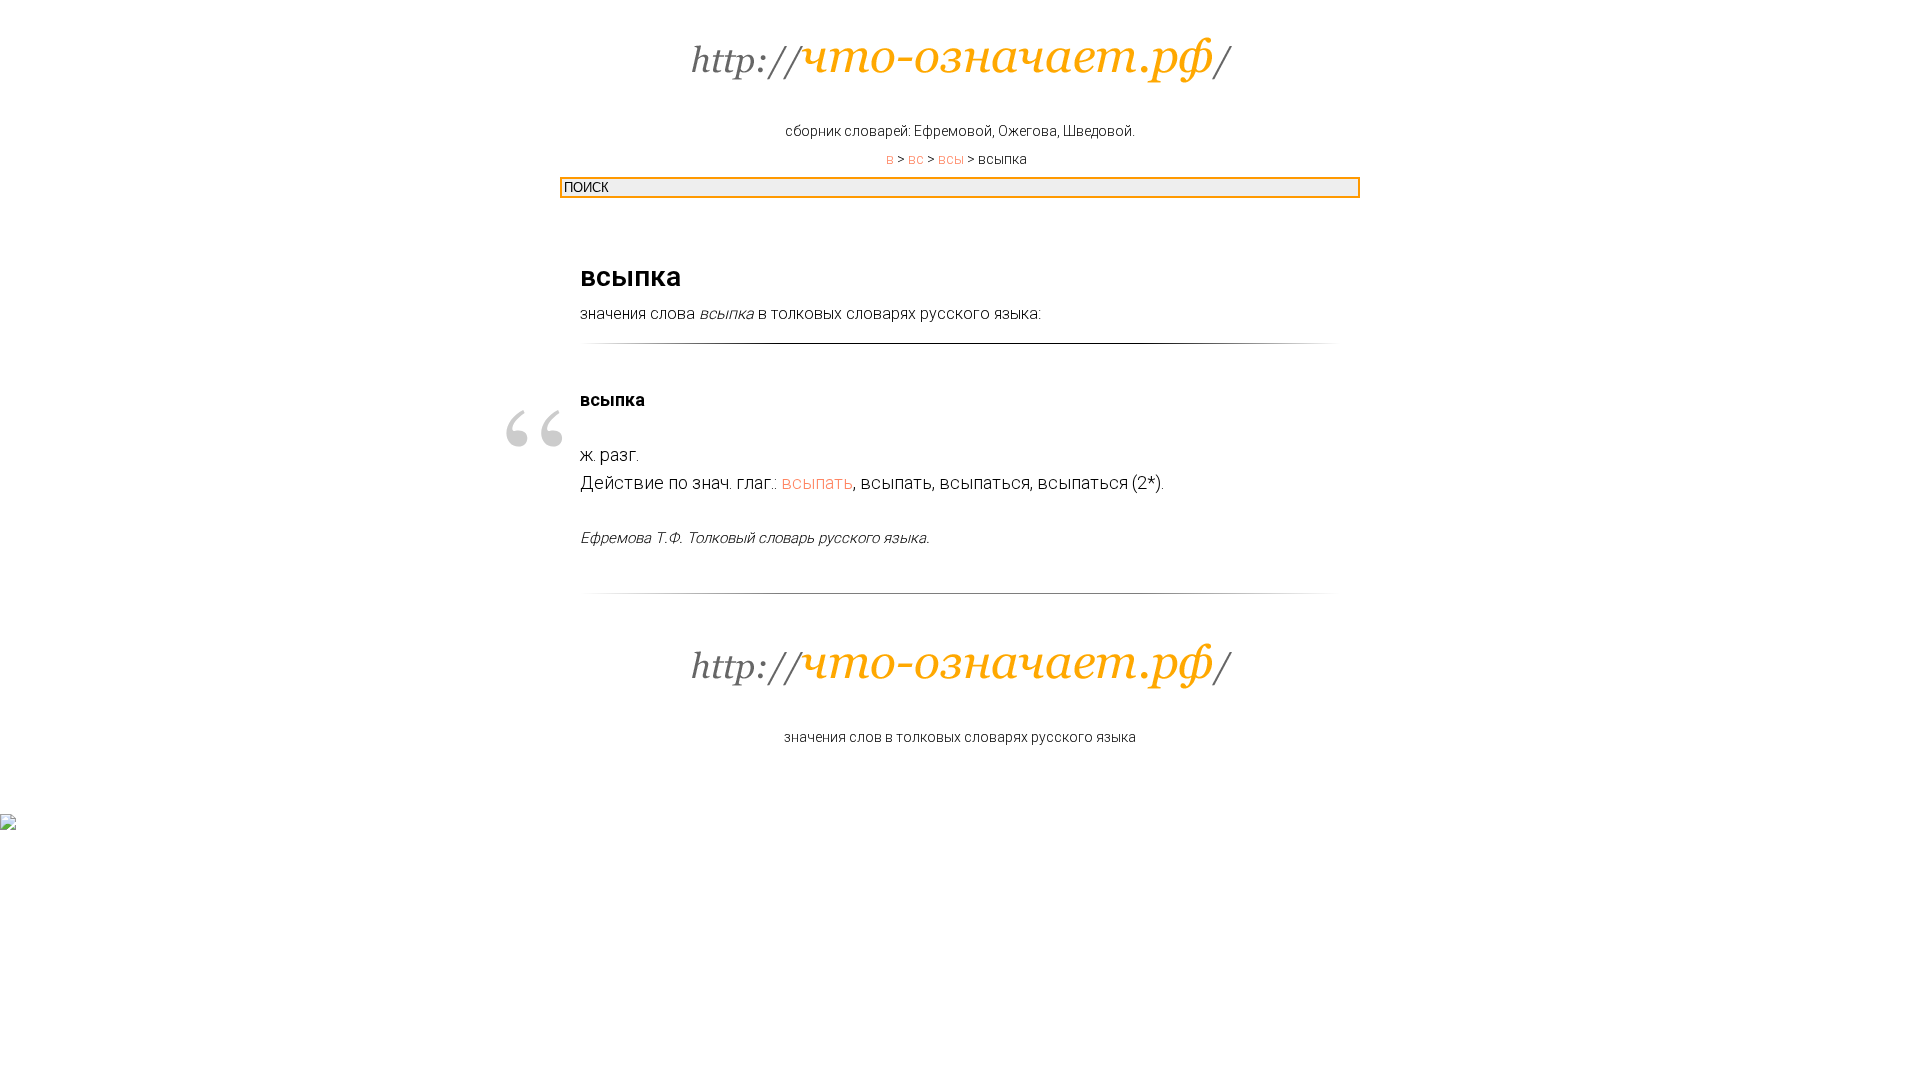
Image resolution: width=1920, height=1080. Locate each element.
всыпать (817, 482)
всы (951, 159)
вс (916, 159)
